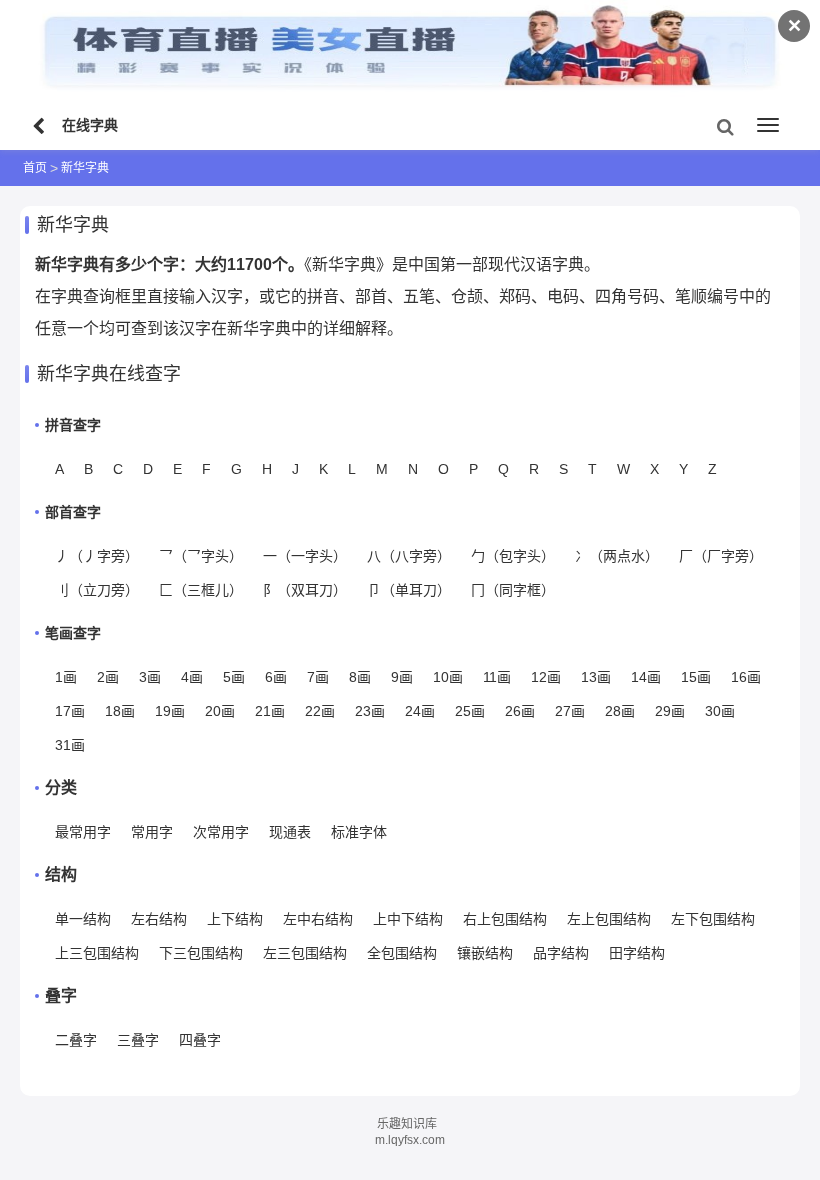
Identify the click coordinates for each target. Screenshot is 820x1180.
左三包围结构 (305, 953)
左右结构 (159, 919)
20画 (220, 711)
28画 (620, 711)
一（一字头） (305, 556)
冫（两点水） (617, 556)
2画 (108, 677)
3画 (150, 677)
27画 (570, 711)
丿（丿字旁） (97, 556)
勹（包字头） (513, 556)
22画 (320, 711)
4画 (192, 677)
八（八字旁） (409, 556)
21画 (270, 711)
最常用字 (83, 832)
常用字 (152, 832)
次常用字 (221, 832)
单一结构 (83, 919)
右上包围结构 (505, 919)
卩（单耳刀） (409, 590)
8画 (360, 677)
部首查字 (73, 512)
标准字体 (359, 832)
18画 (120, 711)
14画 (646, 677)
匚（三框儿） (201, 590)
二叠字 (76, 1040)
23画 (370, 711)
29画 (670, 711)
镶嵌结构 (485, 953)
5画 (234, 677)
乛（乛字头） (201, 556)
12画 (546, 677)
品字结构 (561, 953)
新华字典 (85, 168)
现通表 (290, 832)
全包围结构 (402, 953)
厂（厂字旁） (721, 556)
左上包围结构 (609, 919)
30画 (720, 711)
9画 (402, 677)
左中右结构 (318, 919)
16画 (746, 677)
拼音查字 (73, 425)
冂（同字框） (513, 590)
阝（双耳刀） (305, 590)
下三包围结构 (201, 953)
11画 (497, 677)
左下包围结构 (713, 919)
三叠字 (138, 1040)
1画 (66, 677)
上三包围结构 (97, 953)
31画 (70, 745)
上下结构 (235, 919)
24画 (420, 711)
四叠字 (200, 1040)
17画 (70, 711)
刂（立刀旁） (97, 590)
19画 (170, 711)
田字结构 (637, 953)
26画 (520, 711)
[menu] (768, 125)
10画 (448, 677)
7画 (318, 677)
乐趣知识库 (407, 1124)
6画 (276, 677)
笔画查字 (73, 633)
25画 (470, 711)
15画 (696, 677)
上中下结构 (408, 919)
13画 (596, 677)
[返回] (41, 127)
